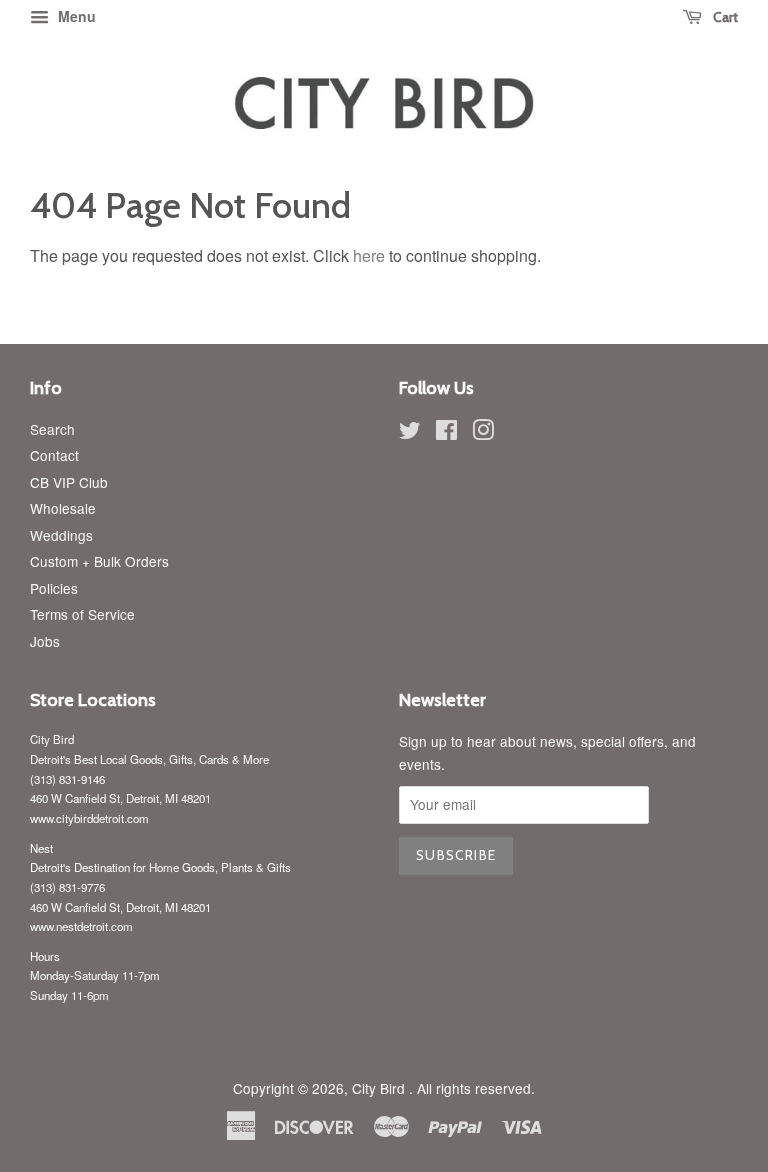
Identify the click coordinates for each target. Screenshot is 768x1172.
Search (52, 429)
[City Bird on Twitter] (410, 433)
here (369, 255)
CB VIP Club (69, 482)
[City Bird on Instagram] (483, 433)
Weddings (61, 535)
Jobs (45, 641)
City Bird (380, 1088)
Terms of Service (82, 614)
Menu (75, 16)
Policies (54, 588)
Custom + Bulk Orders (99, 561)
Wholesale (63, 508)
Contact (54, 455)
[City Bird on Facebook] (446, 433)
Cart (724, 17)
